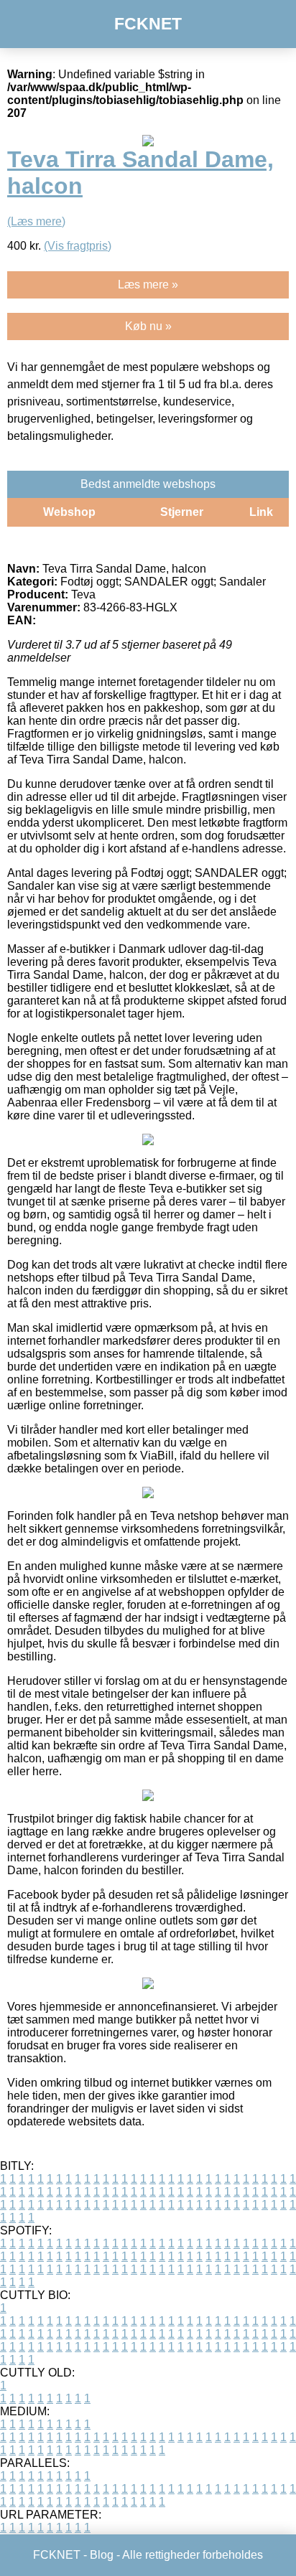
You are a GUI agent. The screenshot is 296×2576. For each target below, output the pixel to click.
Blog (102, 2555)
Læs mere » (148, 285)
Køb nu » (148, 326)
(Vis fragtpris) (78, 246)
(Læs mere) (36, 221)
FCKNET (148, 24)
